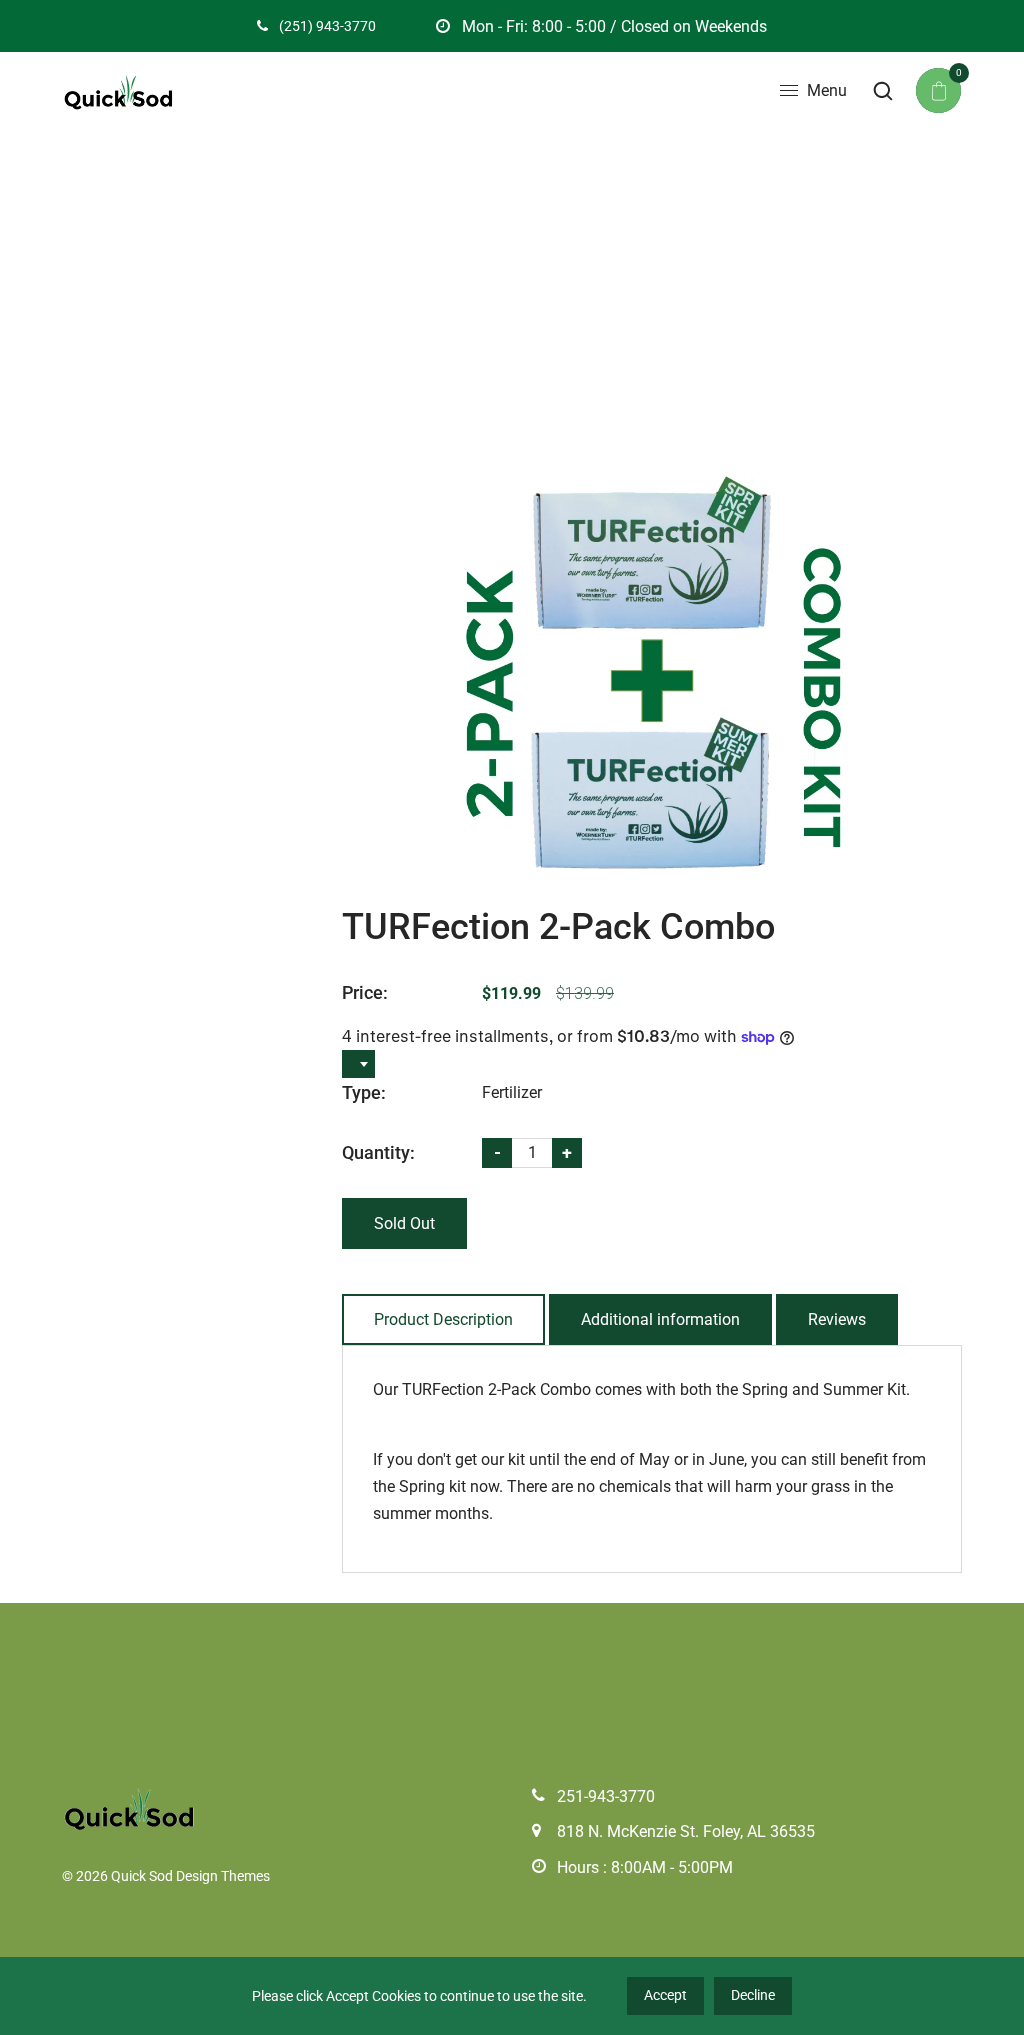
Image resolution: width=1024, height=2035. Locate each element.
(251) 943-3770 (326, 26)
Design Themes (223, 1876)
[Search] (882, 90)
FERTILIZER (437, 290)
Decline (753, 1995)
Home (352, 290)
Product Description (443, 1319)
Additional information (660, 1319)
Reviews (837, 1319)
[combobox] (358, 1064)
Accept (665, 1995)
